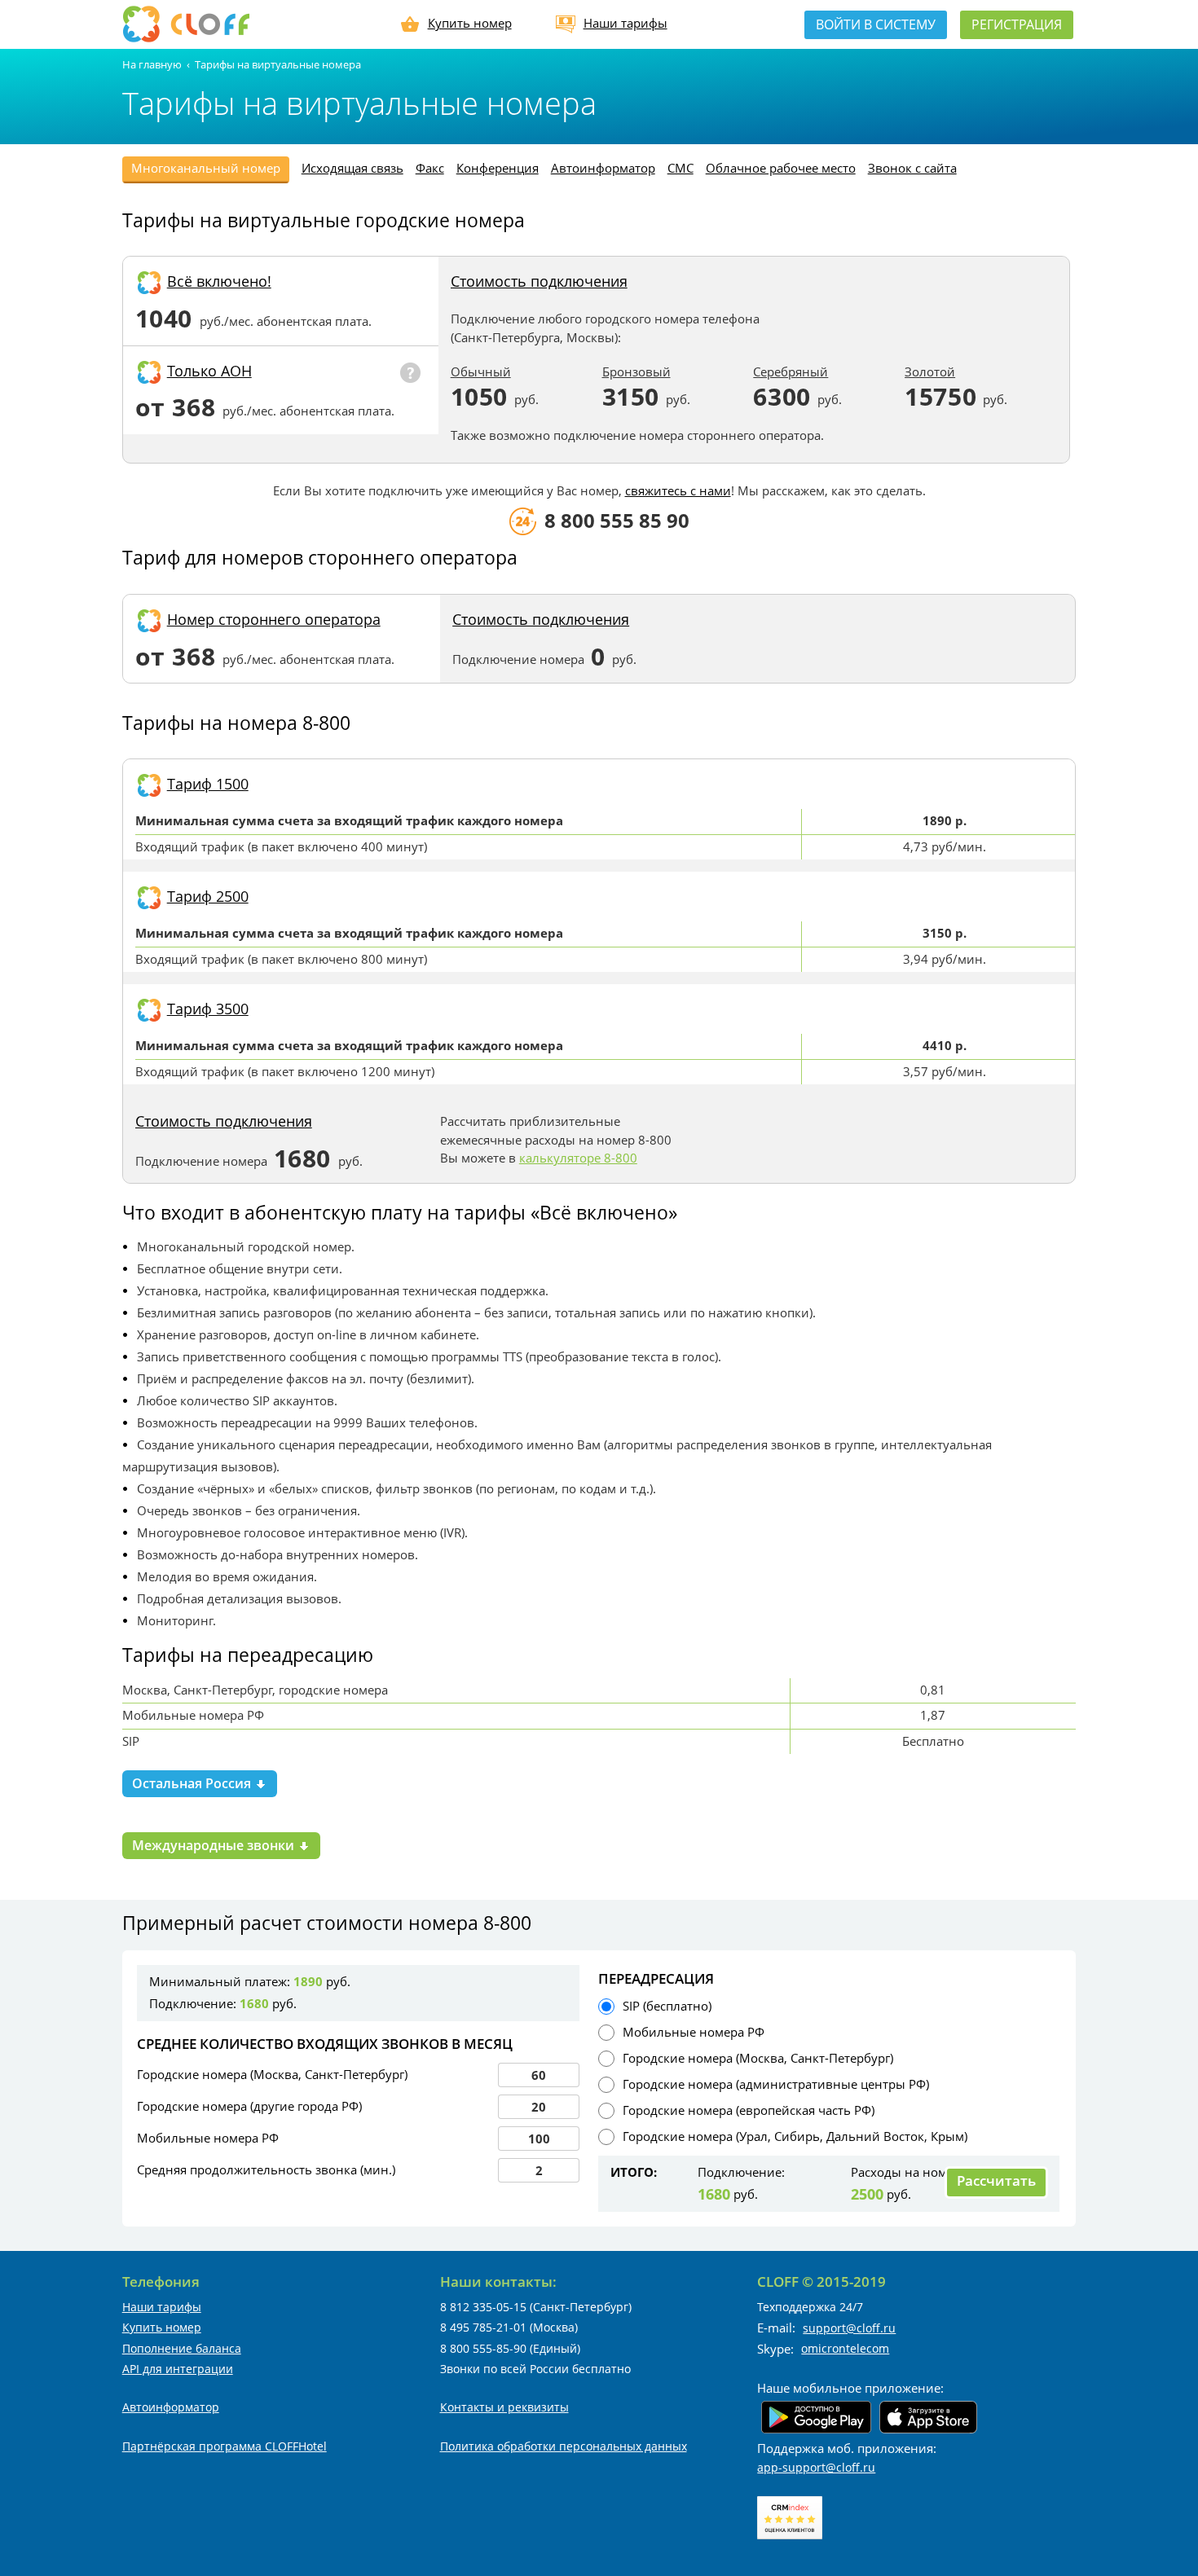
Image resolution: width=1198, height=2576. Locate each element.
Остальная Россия (193, 1783)
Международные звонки (215, 1845)
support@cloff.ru (849, 2328)
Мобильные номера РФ (208, 2138)
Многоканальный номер (206, 168)
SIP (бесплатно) (667, 2006)
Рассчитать (996, 2180)
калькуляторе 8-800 (578, 1158)
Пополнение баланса (182, 2348)
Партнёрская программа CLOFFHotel (225, 2446)
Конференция (498, 168)
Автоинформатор (603, 168)
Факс (430, 168)
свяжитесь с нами (678, 490)
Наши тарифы (625, 23)
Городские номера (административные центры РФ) (776, 2084)
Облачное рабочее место (781, 168)
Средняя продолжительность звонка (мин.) (266, 2169)
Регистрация (1017, 24)
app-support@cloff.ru (816, 2467)
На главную (152, 64)
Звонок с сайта (912, 168)
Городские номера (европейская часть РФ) (749, 2110)
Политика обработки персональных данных (564, 2446)
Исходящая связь (352, 168)
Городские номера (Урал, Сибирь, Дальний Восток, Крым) (795, 2136)
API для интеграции (178, 2369)
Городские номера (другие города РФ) (249, 2106)
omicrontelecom (845, 2348)
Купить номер (470, 23)
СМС (680, 168)
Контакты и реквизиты (504, 2407)
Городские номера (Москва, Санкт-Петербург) (272, 2074)
